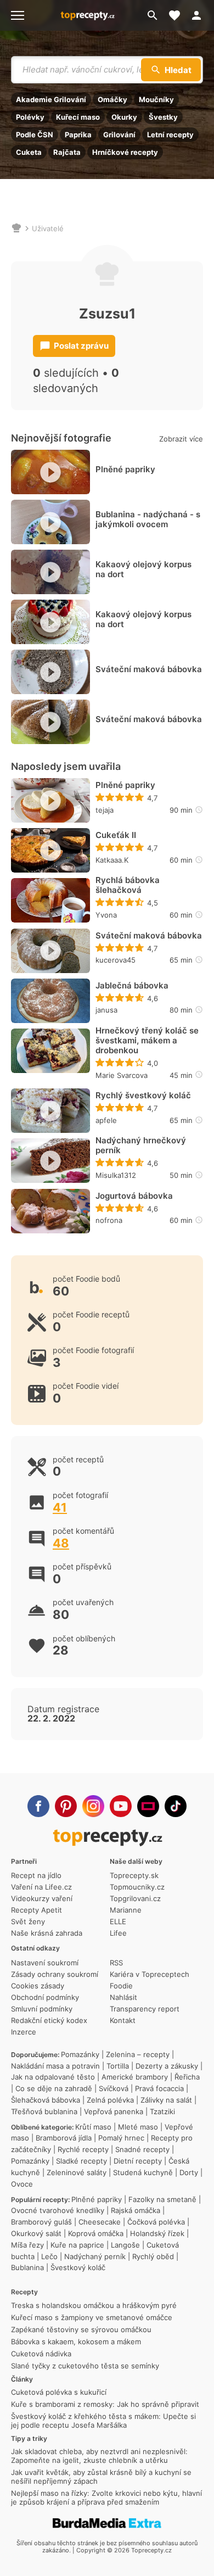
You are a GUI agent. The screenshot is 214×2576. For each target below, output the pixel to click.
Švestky (163, 117)
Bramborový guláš (41, 2222)
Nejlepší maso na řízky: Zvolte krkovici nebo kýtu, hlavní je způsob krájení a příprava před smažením (106, 2497)
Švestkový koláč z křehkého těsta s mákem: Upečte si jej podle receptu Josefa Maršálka (103, 2421)
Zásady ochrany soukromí (55, 1974)
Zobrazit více (181, 439)
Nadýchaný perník (95, 2256)
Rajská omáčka (136, 2210)
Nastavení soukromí (45, 1963)
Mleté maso (138, 2127)
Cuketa (29, 152)
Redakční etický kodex (49, 2020)
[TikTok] (176, 1806)
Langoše (125, 2245)
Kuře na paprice (77, 2245)
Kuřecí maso (78, 117)
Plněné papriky (125, 470)
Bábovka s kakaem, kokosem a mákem (76, 2342)
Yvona (106, 915)
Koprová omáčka (96, 2233)
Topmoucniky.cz (137, 1887)
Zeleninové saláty (77, 2172)
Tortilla (118, 2066)
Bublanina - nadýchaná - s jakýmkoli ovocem (148, 519)
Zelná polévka (110, 2100)
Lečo (49, 2256)
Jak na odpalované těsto (53, 2077)
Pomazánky (80, 2054)
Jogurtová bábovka (134, 1196)
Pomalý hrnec (121, 2138)
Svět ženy (28, 1921)
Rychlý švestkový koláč (143, 1096)
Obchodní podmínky (45, 1997)
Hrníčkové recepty (125, 152)
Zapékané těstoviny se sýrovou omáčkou (81, 2329)
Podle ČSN (35, 135)
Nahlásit (123, 1997)
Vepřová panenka (114, 2111)
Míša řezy (27, 2245)
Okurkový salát (36, 2233)
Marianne (126, 1910)
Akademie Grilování (51, 99)
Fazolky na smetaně (162, 2199)
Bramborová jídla (64, 2138)
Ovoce (22, 2184)
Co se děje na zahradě (54, 2088)
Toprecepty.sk (134, 1875)
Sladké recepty (81, 2161)
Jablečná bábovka (132, 986)
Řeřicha (187, 2077)
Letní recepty (170, 135)
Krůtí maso (93, 2127)
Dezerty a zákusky (167, 2066)
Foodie (121, 1986)
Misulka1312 (116, 1175)
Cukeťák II (116, 835)
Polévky (30, 117)
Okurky (124, 117)
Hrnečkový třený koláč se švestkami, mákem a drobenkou (147, 1041)
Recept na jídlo (36, 1875)
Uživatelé (48, 228)
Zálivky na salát (166, 2100)
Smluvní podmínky (42, 2009)
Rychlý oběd (153, 2256)
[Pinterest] (66, 1806)
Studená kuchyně (143, 2172)
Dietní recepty (138, 2161)
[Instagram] (93, 1806)
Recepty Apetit (36, 1910)
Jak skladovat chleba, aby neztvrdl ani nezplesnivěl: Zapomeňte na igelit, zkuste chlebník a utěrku (99, 2456)
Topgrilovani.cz (135, 1898)
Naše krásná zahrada (47, 1933)
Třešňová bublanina (44, 2111)
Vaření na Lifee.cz (41, 1887)
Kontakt (123, 2020)
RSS (116, 1963)
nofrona (109, 1220)
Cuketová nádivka (41, 2354)
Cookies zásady (38, 1986)
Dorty (189, 2172)
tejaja (105, 810)
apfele (106, 1120)
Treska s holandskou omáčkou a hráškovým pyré (94, 2305)
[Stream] (148, 1806)
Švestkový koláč (78, 2267)
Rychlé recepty (83, 2149)
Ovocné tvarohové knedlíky (58, 2210)
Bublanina (27, 2267)
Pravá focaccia (159, 2088)
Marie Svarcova (122, 1075)
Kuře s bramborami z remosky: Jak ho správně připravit (105, 2404)
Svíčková (114, 2088)
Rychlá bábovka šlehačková (128, 885)
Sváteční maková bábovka (149, 669)
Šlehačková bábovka (46, 2100)
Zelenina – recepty (138, 2054)
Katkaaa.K (112, 860)
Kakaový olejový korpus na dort (143, 569)
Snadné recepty (142, 2149)
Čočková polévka (156, 2222)
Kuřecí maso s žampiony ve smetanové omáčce (92, 2317)
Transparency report (145, 2009)
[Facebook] (38, 1806)
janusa (106, 1010)
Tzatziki (162, 2111)
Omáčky (112, 99)
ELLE (118, 1921)
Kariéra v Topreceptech (150, 1974)
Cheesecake (100, 2222)
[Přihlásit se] (200, 15)
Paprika (78, 135)
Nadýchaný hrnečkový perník (141, 1145)
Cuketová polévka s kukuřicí (59, 2392)
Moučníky (156, 99)
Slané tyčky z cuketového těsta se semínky (85, 2366)
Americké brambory (135, 2077)
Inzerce (24, 2032)
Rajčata (67, 152)
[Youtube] (121, 1806)
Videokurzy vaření (42, 1898)
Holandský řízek (157, 2233)
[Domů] (16, 228)
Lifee (118, 1933)
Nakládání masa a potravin (55, 2066)
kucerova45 (116, 960)
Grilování (119, 135)
